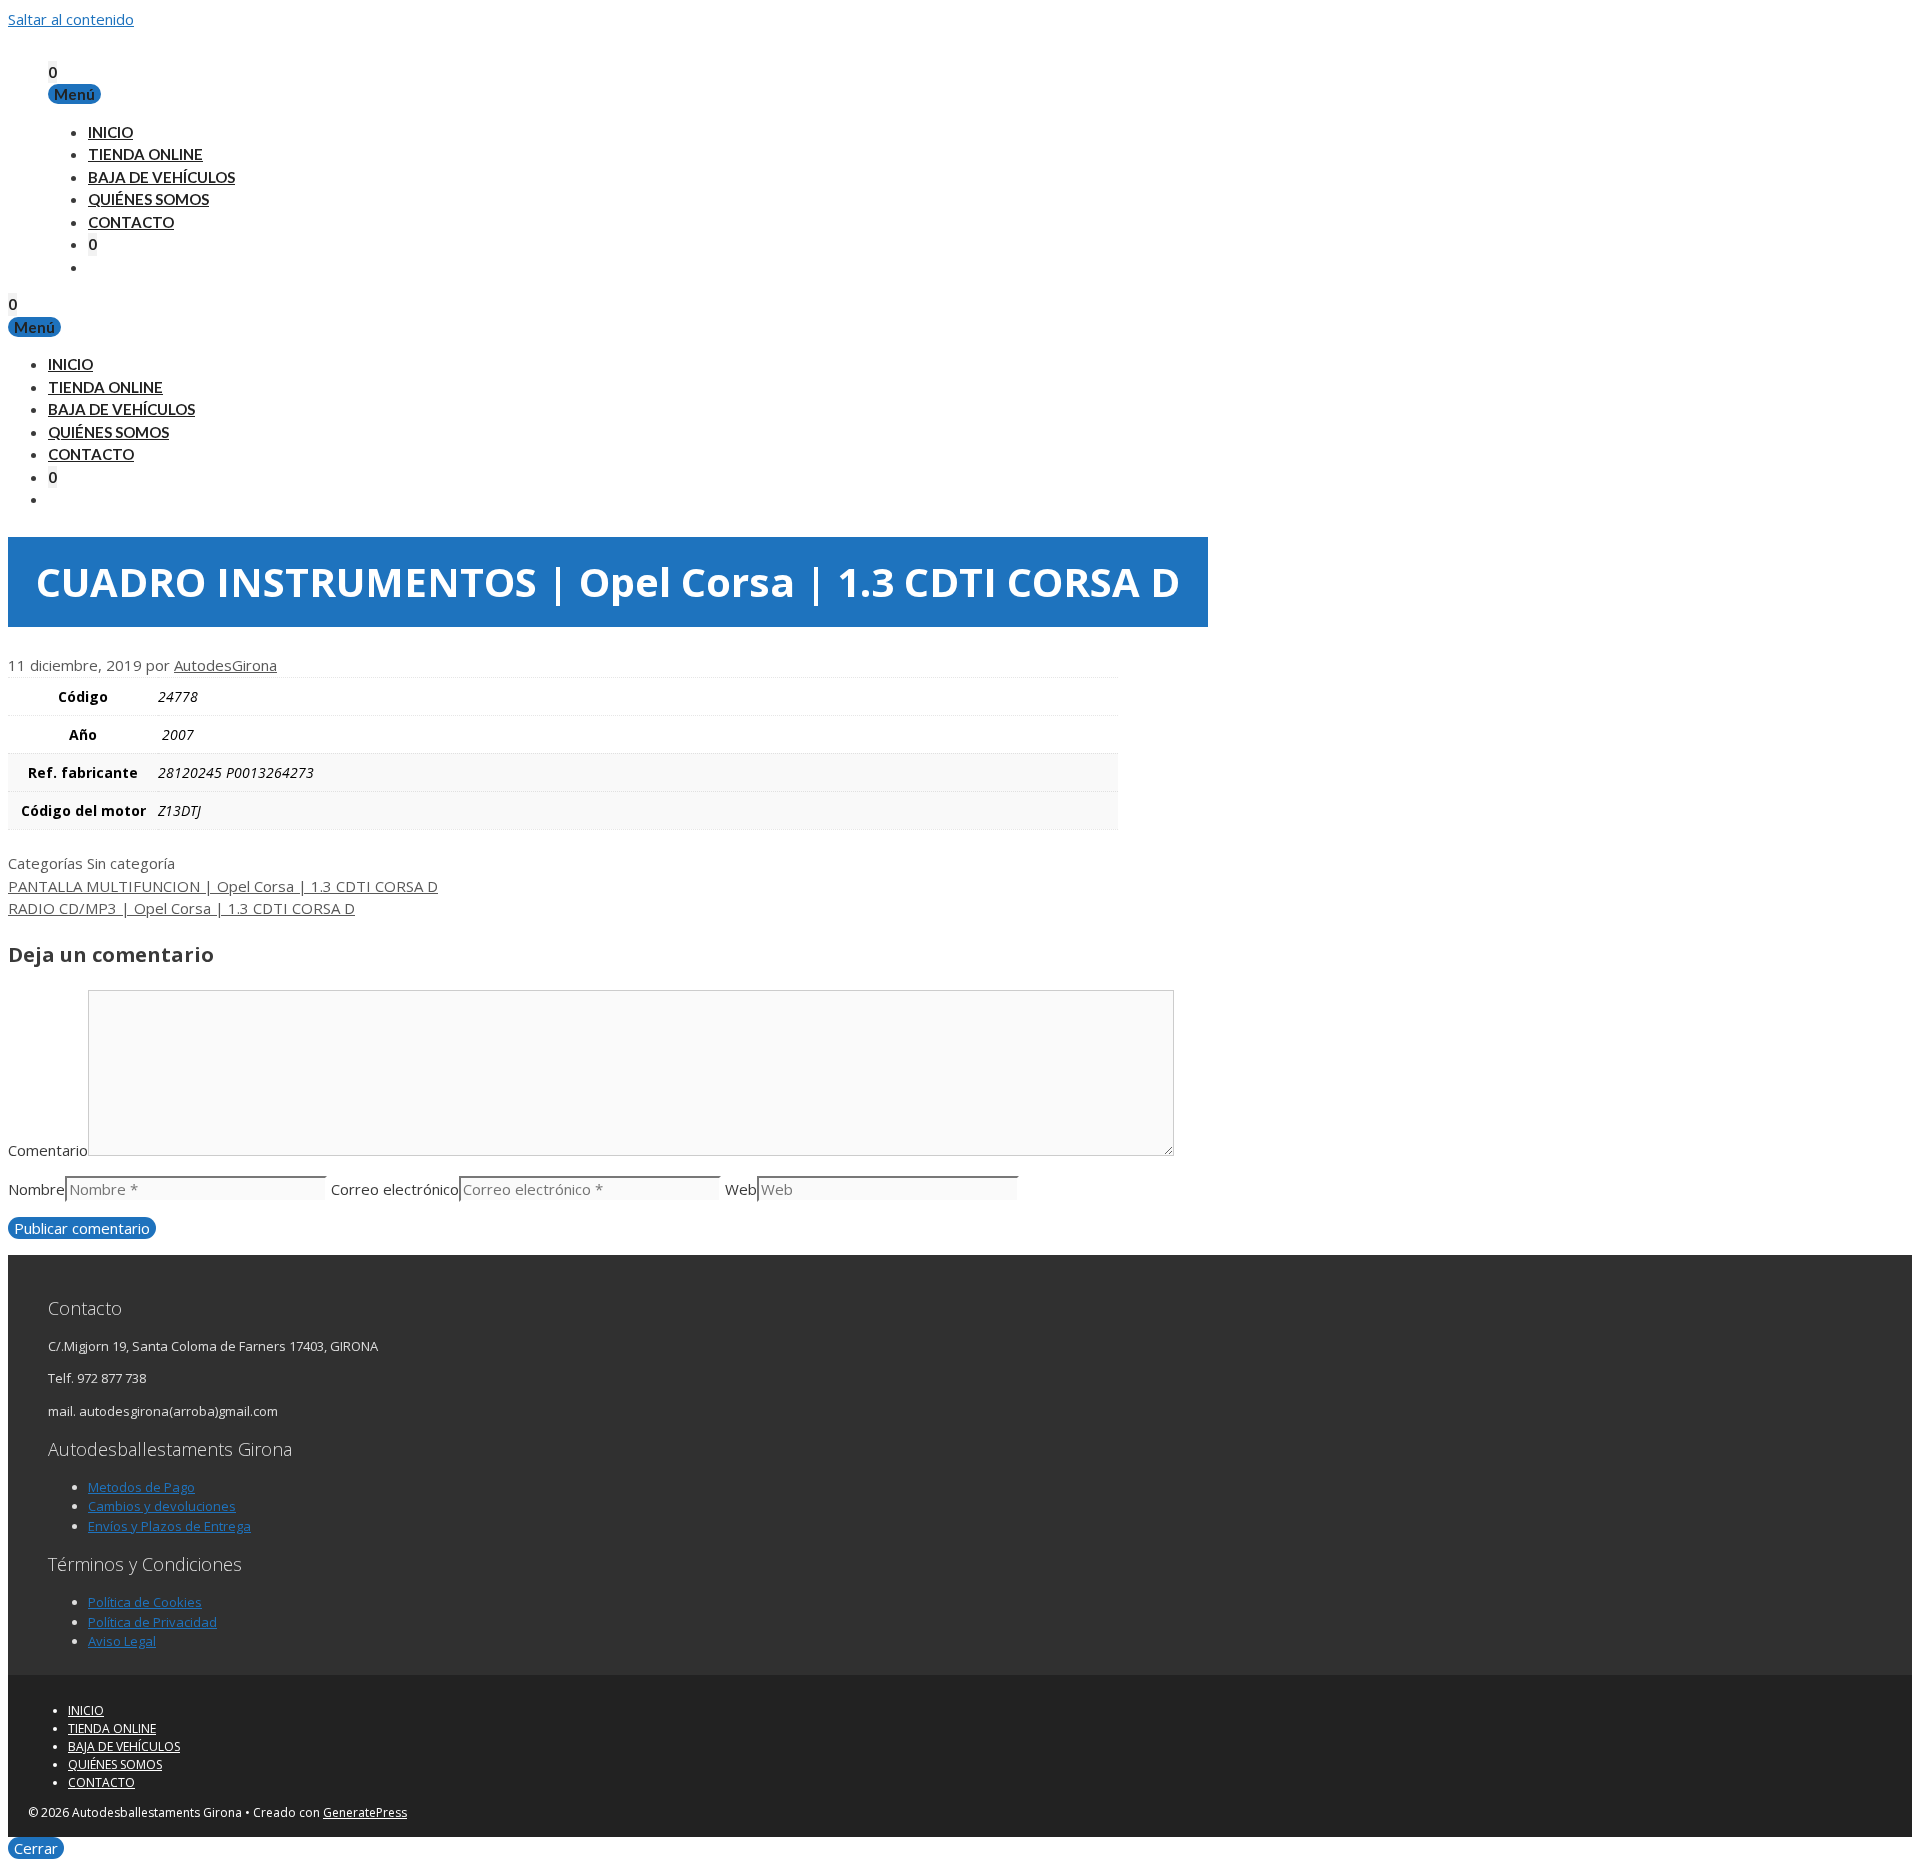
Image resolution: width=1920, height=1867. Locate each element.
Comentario (48, 1150)
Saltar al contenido (71, 19)
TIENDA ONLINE (145, 154)
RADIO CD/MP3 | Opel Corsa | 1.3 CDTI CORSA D (181, 908)
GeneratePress (365, 1812)
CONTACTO (131, 222)
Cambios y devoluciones (162, 1506)
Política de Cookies (145, 1602)
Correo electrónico (395, 1189)
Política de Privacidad (152, 1622)
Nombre (36, 1189)
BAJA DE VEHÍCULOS (161, 177)
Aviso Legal (122, 1641)
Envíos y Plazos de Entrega (169, 1526)
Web (741, 1189)
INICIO (110, 132)
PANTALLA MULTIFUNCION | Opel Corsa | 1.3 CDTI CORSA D (223, 886)
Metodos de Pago (141, 1487)
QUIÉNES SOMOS (148, 199)
